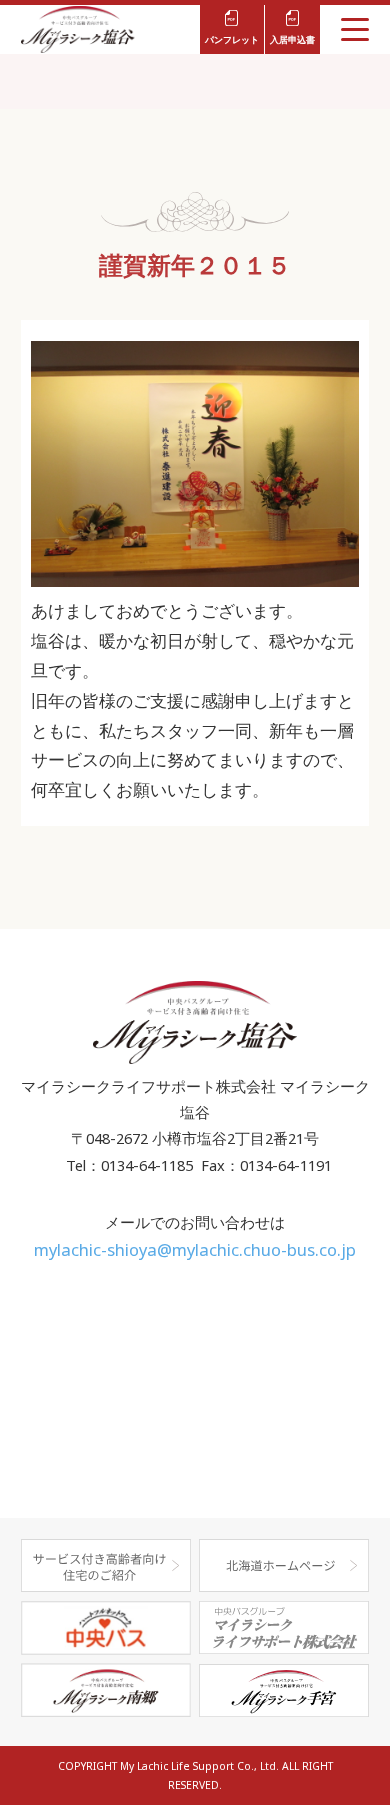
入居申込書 (292, 39)
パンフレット (232, 39)
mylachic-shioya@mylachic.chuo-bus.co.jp (195, 1249)
